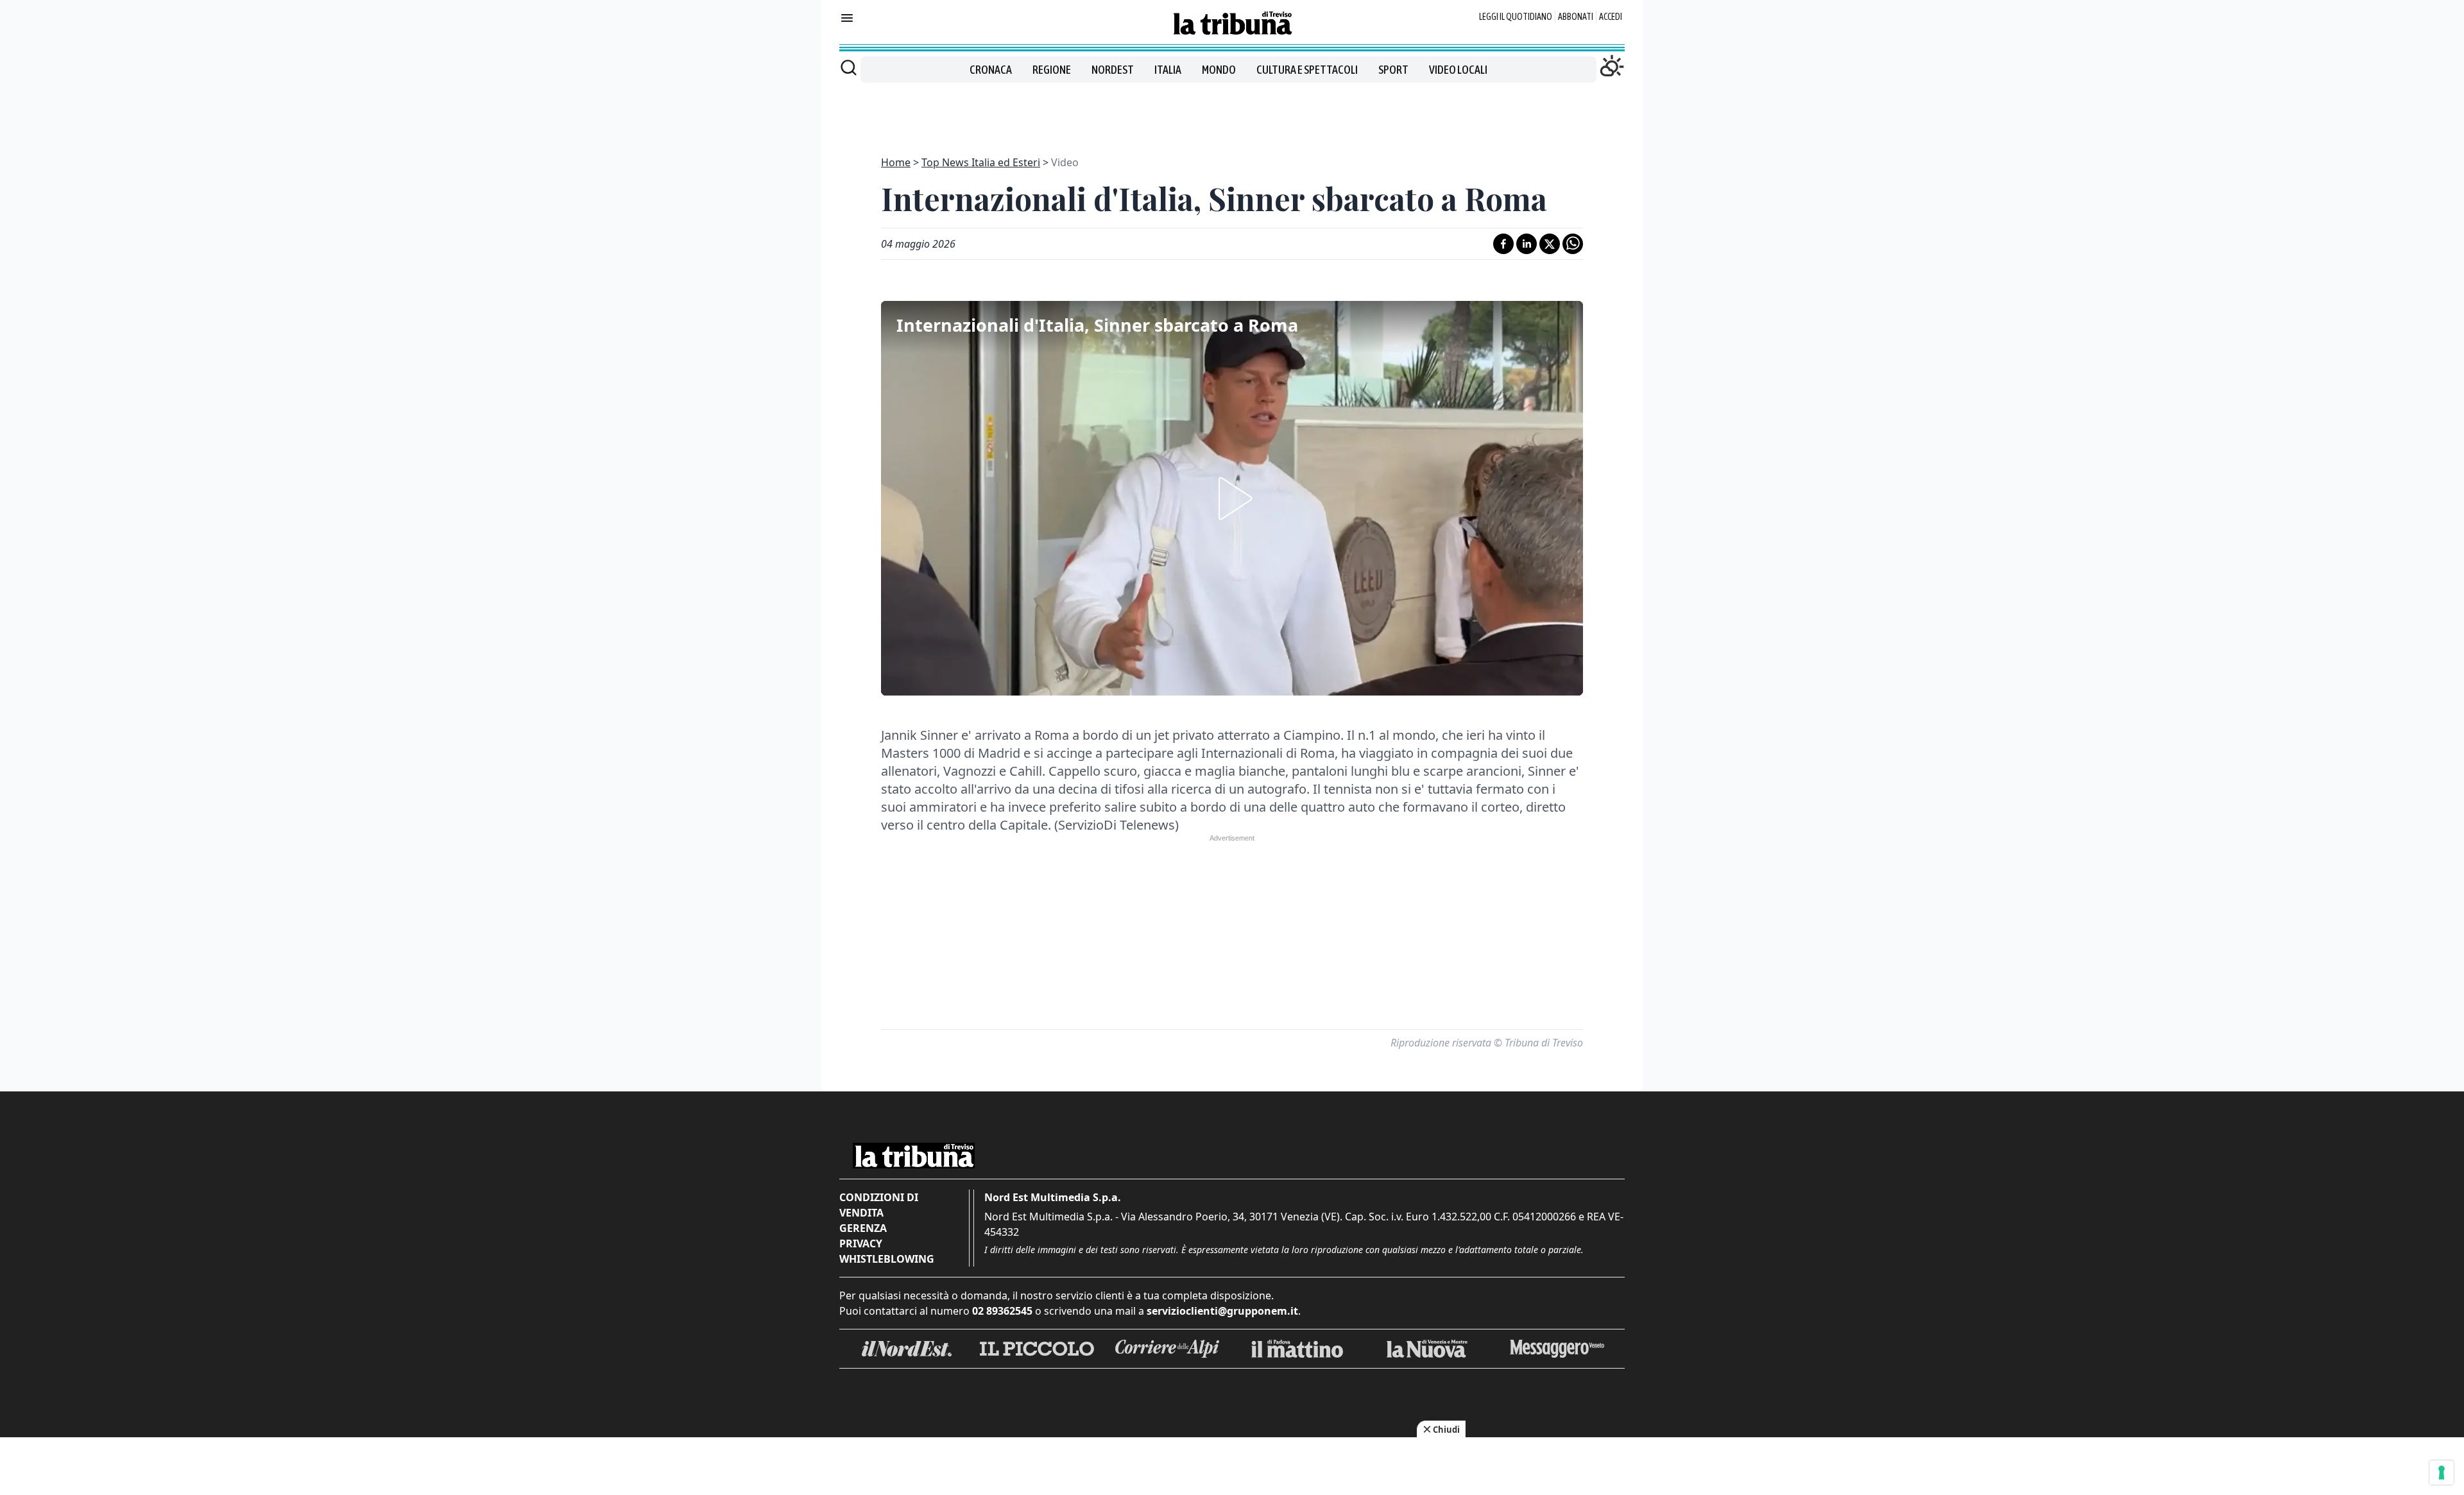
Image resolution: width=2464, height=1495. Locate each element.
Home (896, 162)
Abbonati (1576, 17)
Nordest (1113, 70)
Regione (1052, 70)
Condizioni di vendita (879, 1205)
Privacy (861, 1243)
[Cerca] (849, 67)
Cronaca (991, 70)
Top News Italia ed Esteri (981, 162)
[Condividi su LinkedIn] (1527, 244)
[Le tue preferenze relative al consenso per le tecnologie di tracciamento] (2442, 1473)
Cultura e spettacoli (1307, 70)
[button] (1232, 499)
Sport (1393, 70)
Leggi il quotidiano (1516, 17)
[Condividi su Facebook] (1503, 244)
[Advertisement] (1232, 112)
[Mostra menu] (847, 18)
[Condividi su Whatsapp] (1573, 244)
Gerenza (863, 1228)
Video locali (1458, 70)
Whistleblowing (887, 1259)
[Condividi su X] (1550, 244)
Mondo (1219, 70)
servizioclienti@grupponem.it (1222, 1311)
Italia (1168, 70)
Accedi (1611, 17)
